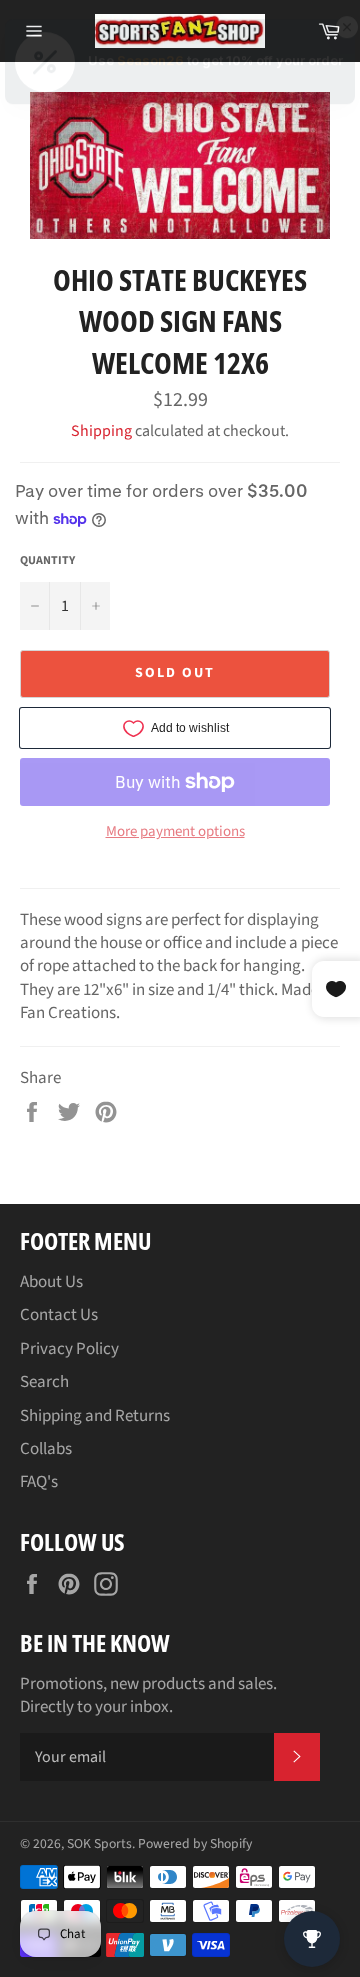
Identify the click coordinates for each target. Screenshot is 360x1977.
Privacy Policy (69, 1349)
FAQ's (39, 1482)
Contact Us (59, 1315)
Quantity (47, 561)
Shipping (101, 431)
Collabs (46, 1449)
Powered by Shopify (195, 1843)
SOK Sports (99, 1843)
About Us (51, 1282)
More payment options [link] (175, 832)
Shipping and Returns (95, 1416)
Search (44, 1382)
